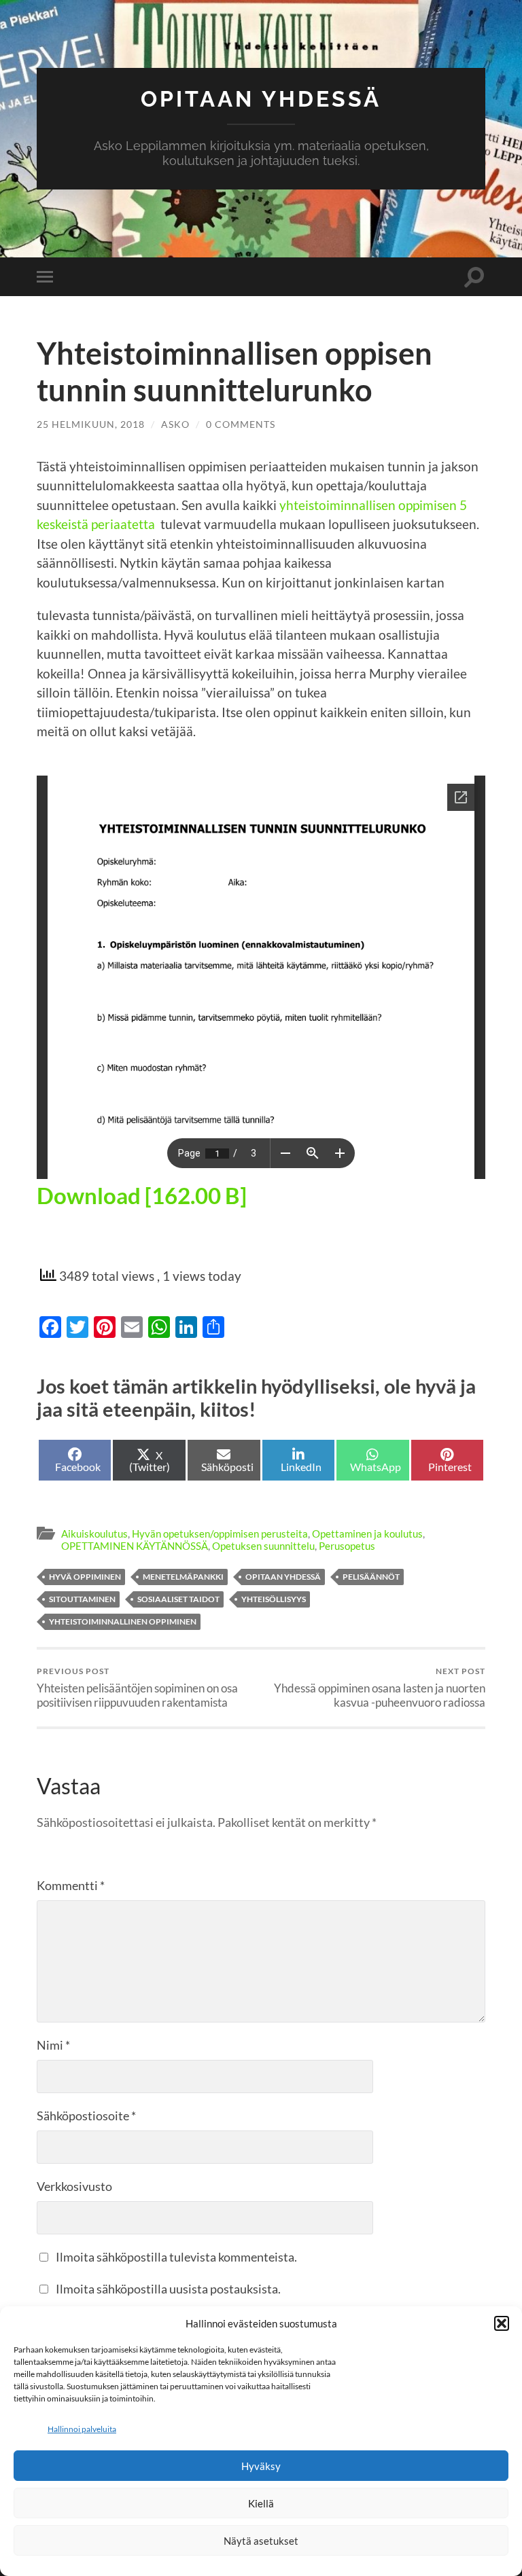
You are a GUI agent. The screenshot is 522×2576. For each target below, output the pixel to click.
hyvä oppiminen (85, 1577)
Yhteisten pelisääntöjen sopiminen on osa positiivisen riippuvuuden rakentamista (137, 1688)
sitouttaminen (82, 1599)
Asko (175, 424)
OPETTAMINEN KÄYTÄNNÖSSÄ (135, 1546)
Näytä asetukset (261, 2541)
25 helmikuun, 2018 (91, 424)
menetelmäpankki (183, 1577)
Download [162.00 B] (142, 1195)
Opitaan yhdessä (261, 99)
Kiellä (261, 2503)
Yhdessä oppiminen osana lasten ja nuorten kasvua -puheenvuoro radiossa (380, 1688)
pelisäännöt (371, 1577)
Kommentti (71, 1885)
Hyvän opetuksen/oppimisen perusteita (220, 1534)
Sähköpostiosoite (86, 2116)
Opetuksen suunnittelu (263, 1546)
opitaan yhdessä (283, 1577)
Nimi (53, 2045)
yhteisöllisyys (274, 1599)
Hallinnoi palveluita (82, 2429)
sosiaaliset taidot (178, 1599)
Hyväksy (261, 2466)
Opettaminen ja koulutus (367, 1534)
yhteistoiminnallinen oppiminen (123, 1621)
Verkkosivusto (74, 2186)
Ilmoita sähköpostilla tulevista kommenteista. (176, 2257)
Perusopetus (347, 1546)
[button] (502, 2323)
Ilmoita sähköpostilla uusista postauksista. (168, 2289)
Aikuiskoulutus (94, 1534)
